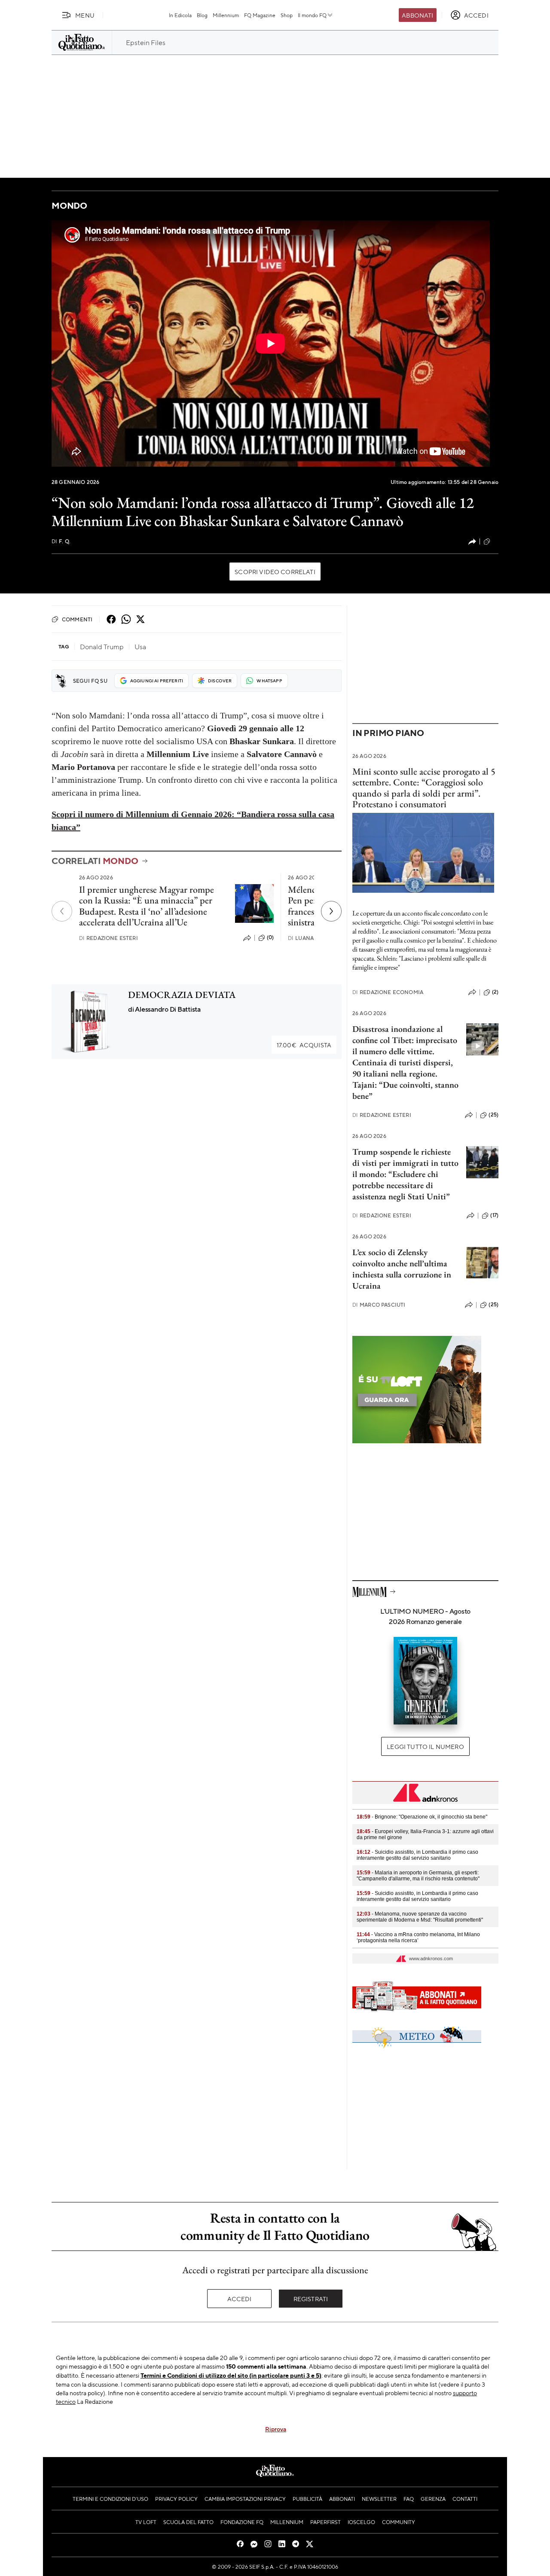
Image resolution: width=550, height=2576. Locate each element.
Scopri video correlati (275, 572)
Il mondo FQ (312, 15)
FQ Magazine (260, 15)
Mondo (69, 205)
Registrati (311, 2299)
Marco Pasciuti (379, 1305)
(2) (495, 992)
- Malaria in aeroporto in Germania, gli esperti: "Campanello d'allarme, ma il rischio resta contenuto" (418, 1876)
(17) (494, 1215)
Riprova (276, 2429)
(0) (270, 937)
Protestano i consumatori (399, 804)
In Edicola (180, 15)
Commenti (77, 619)
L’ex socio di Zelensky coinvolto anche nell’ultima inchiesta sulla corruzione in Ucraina (402, 1269)
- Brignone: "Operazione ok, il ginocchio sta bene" (422, 1817)
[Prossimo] (331, 911)
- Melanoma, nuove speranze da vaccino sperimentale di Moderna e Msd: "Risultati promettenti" (420, 1917)
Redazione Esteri (108, 938)
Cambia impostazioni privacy (245, 2499)
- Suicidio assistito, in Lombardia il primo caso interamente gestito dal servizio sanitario (417, 1855)
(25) (493, 1115)
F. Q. (61, 541)
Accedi (240, 2299)
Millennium (226, 15)
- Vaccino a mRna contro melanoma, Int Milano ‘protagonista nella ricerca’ (418, 1937)
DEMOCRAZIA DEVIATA (182, 995)
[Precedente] (62, 911)
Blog (202, 15)
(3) (495, 541)
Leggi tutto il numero (425, 1746)
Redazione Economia (388, 992)
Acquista (304, 1045)
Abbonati (417, 15)
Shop (287, 15)
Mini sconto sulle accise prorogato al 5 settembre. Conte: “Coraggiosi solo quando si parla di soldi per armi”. (424, 782)
